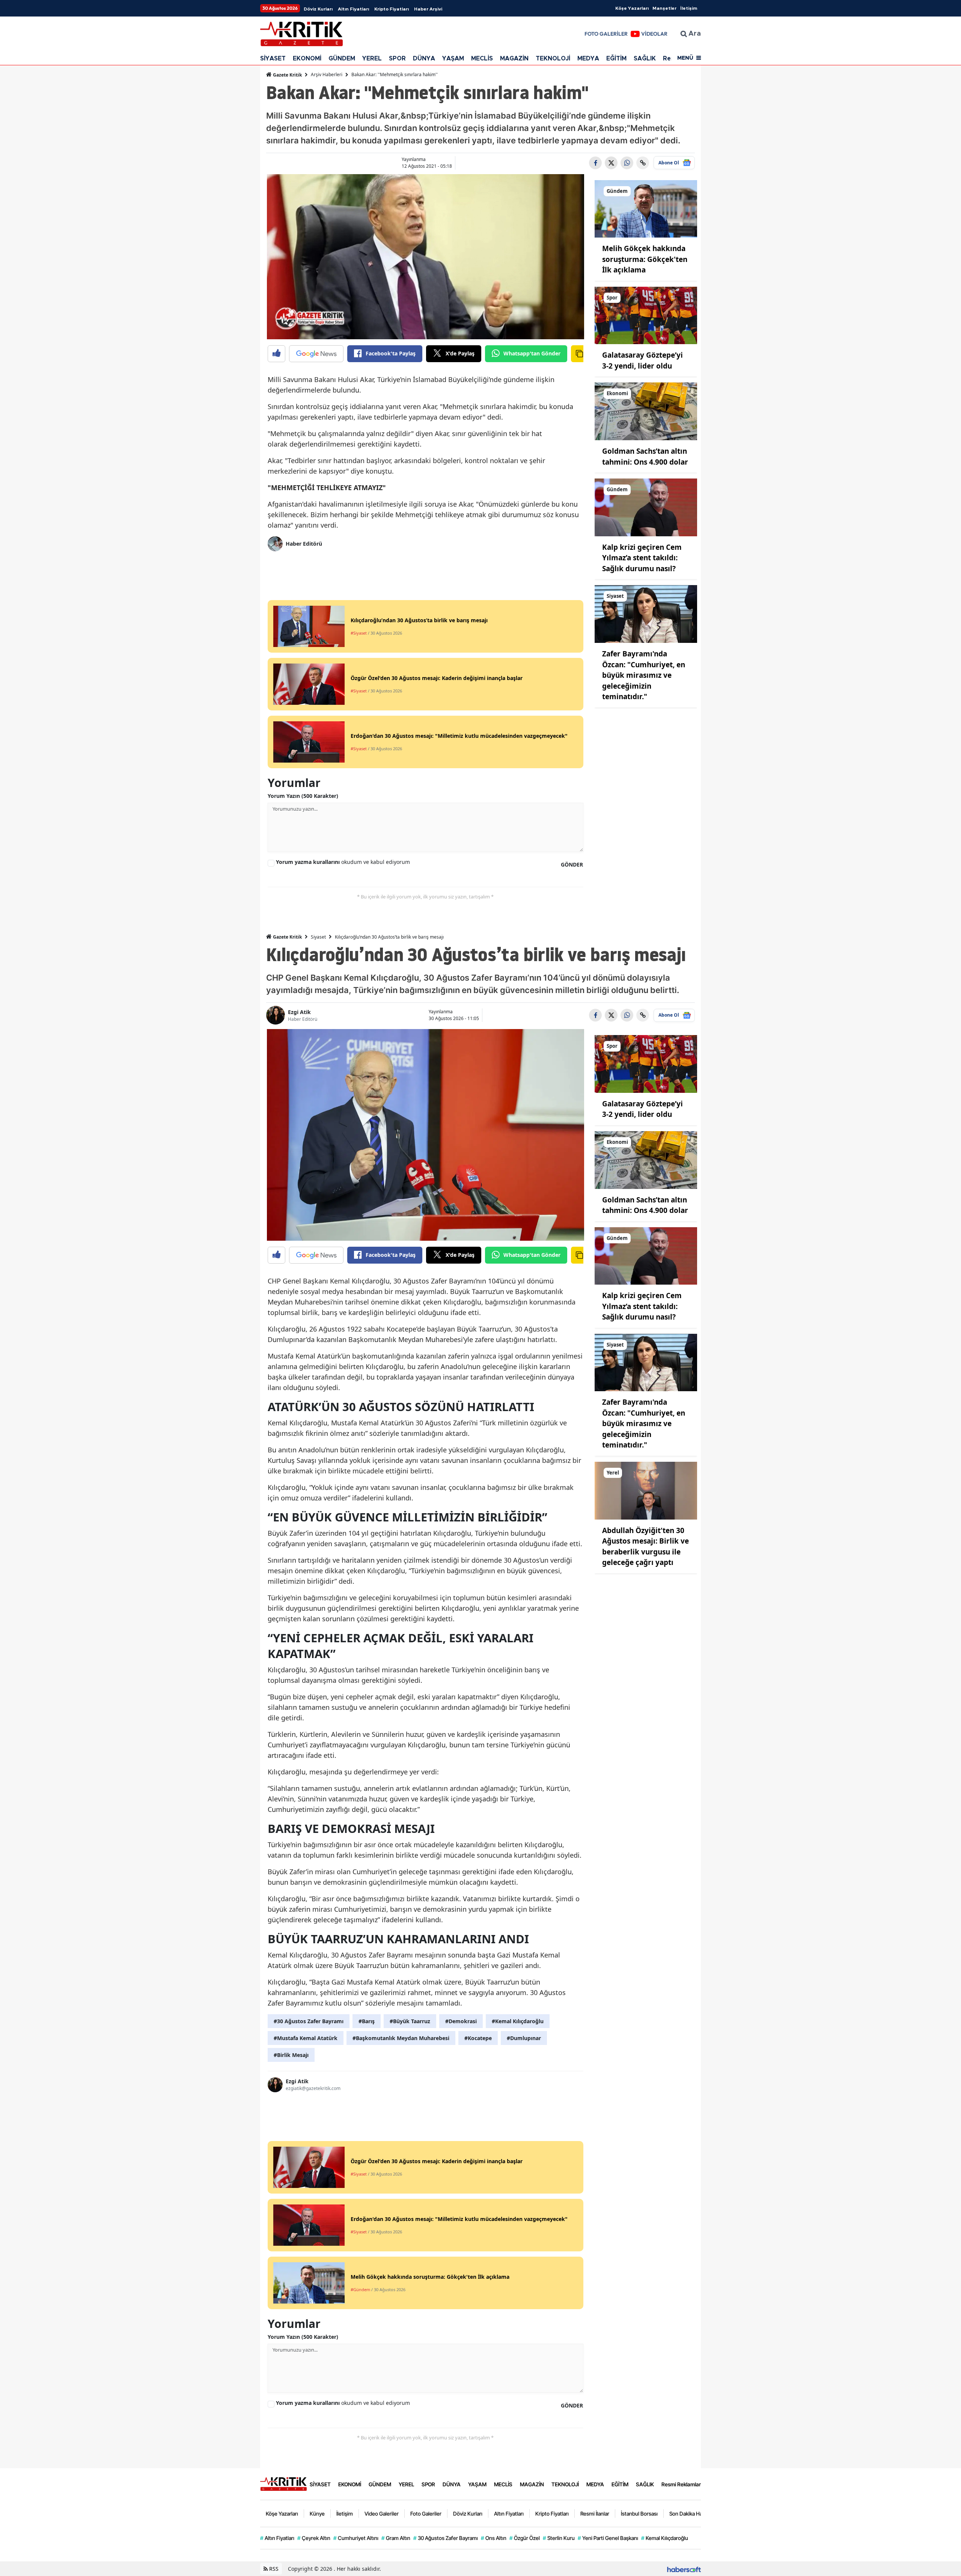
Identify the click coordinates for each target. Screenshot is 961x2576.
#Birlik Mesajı (291, 2055)
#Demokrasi (461, 2021)
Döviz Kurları (318, 9)
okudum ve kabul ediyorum (343, 862)
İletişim (689, 8)
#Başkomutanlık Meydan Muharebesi (401, 2038)
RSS (273, 2569)
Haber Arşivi (428, 9)
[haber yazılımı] (684, 2569)
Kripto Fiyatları (392, 9)
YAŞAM (453, 59)
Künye (317, 2514)
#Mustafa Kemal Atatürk (306, 2038)
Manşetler (664, 8)
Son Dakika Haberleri (693, 2514)
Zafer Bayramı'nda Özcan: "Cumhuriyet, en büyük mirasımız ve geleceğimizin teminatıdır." (644, 675)
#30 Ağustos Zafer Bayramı (309, 2021)
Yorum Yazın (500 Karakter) (303, 796)
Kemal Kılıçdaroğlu (665, 2538)
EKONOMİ (307, 59)
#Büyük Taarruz (410, 2021)
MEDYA (588, 59)
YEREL (372, 59)
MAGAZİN (514, 59)
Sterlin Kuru (559, 2538)
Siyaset (318, 937)
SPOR (397, 59)
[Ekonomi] (646, 411)
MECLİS (482, 59)
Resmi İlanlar (595, 2514)
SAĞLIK (645, 59)
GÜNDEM (342, 59)
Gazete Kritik (287, 75)
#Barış (367, 2021)
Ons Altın (494, 2538)
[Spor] (646, 315)
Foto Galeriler (426, 2514)
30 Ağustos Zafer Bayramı (446, 2538)
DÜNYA (424, 59)
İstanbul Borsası (639, 2514)
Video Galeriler (382, 2514)
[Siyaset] (646, 613)
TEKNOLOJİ (553, 59)
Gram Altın (396, 2538)
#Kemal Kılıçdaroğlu (518, 2021)
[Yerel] (646, 1490)
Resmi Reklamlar (681, 2484)
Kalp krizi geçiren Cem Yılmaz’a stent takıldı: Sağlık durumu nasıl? (642, 558)
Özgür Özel (525, 2538)
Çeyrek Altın (314, 2538)
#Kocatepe (478, 2038)
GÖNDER (572, 864)
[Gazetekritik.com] (283, 2484)
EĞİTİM (616, 59)
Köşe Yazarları (632, 8)
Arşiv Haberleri (327, 74)
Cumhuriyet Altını (356, 2538)
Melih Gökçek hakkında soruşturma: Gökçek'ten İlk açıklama (645, 259)
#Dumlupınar (524, 2038)
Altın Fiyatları (353, 9)
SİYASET (273, 59)
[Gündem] (646, 208)
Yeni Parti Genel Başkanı (608, 2538)
